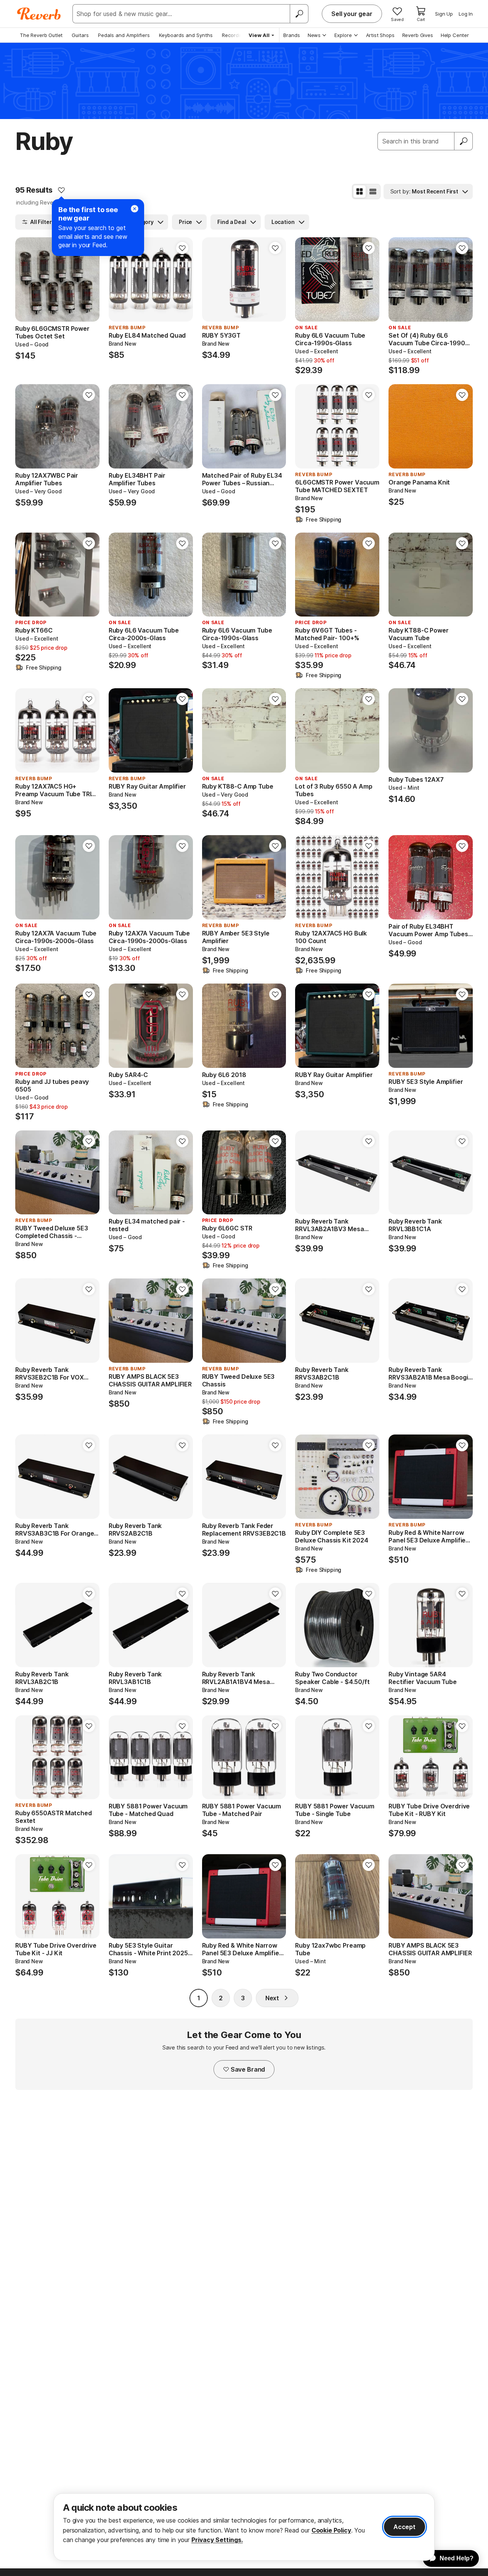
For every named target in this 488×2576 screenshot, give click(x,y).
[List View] (373, 192)
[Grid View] (360, 192)
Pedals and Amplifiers (124, 35)
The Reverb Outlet (41, 35)
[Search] (299, 14)
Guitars (80, 35)
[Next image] (369, 280)
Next (272, 1998)
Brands (292, 35)
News (314, 35)
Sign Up (444, 14)
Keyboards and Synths (186, 35)
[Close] (135, 209)
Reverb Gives (418, 35)
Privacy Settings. (217, 2540)
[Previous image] (306, 280)
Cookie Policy (331, 2530)
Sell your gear (352, 14)
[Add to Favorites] (61, 190)
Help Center (455, 35)
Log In (466, 14)
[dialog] (244, 2527)
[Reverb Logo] (39, 14)
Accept (405, 2527)
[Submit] (464, 141)
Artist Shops (380, 35)
